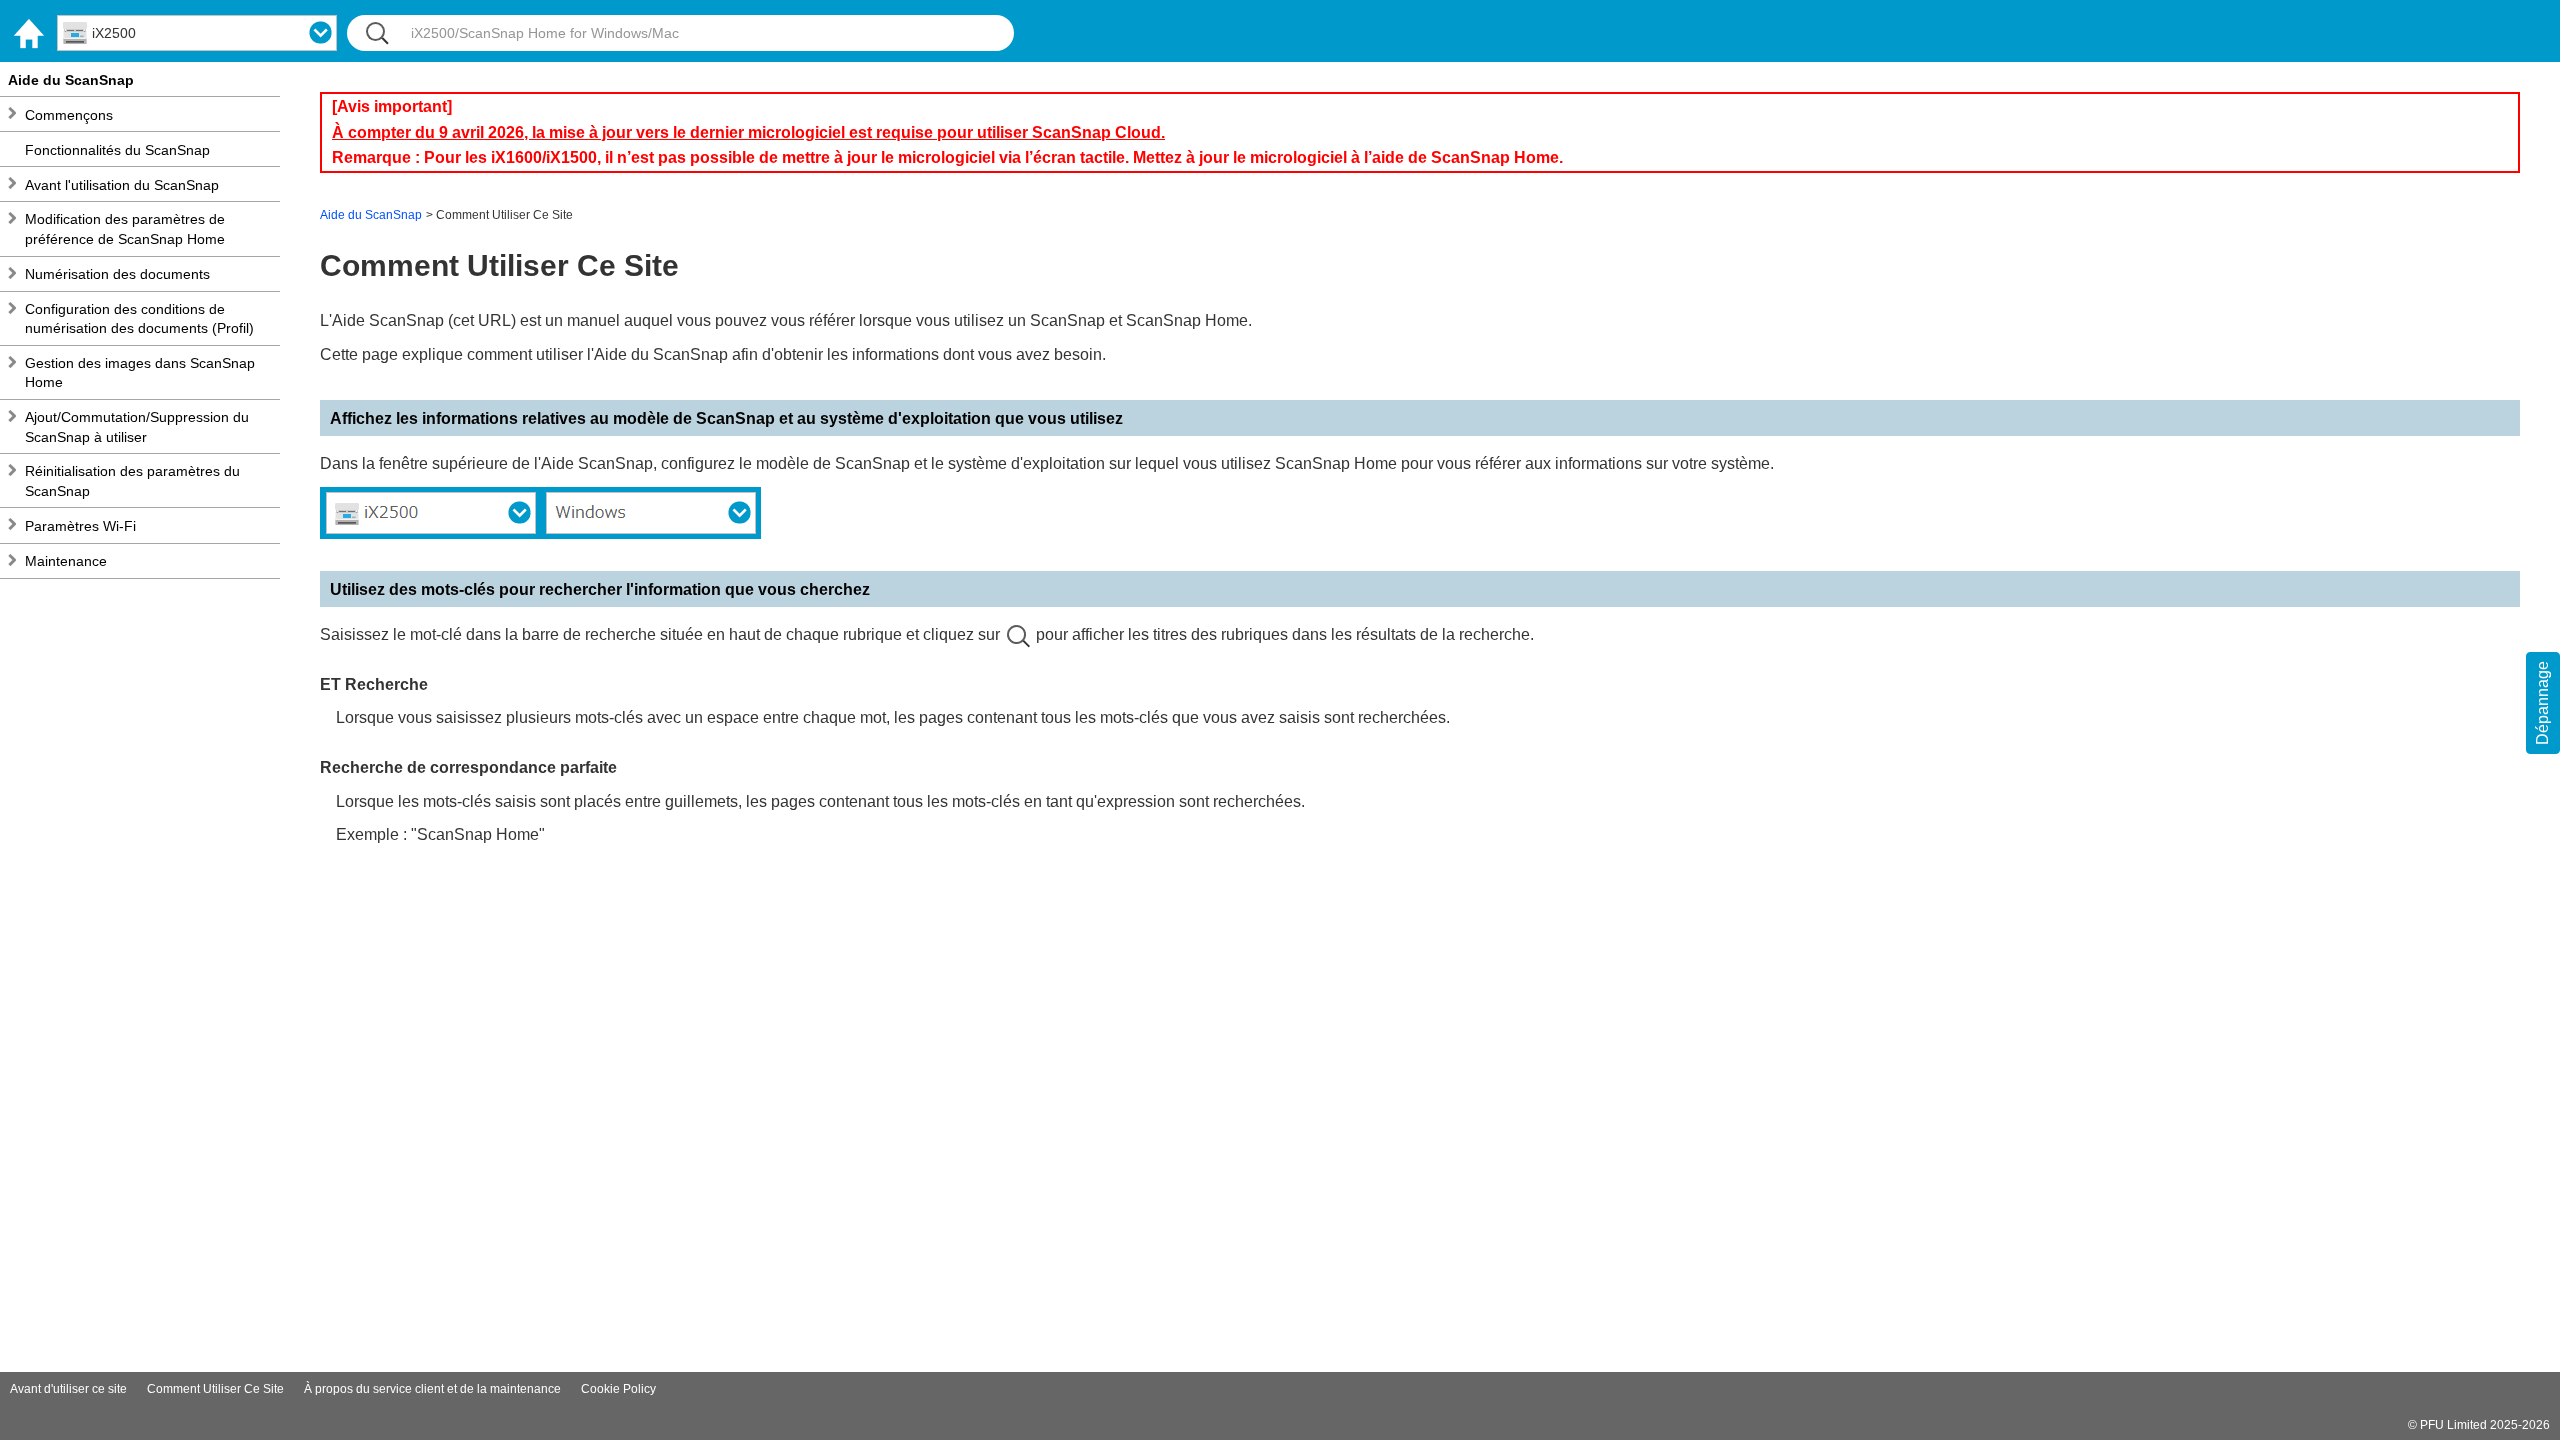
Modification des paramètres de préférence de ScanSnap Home (125, 229)
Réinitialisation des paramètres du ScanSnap (132, 481)
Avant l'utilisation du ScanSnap (122, 185)
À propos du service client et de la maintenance (432, 1389)
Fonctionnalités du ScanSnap (117, 150)
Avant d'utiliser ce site (68, 1389)
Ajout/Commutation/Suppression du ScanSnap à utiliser (137, 427)
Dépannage (2542, 703)
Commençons (69, 115)
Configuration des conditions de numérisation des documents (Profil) (139, 319)
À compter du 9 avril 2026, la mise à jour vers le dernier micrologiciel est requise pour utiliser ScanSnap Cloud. (748, 132)
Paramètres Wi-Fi (80, 526)
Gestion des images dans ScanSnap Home (140, 373)
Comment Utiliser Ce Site (215, 1389)
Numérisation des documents (117, 274)
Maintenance (66, 561)
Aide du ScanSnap (71, 80)
